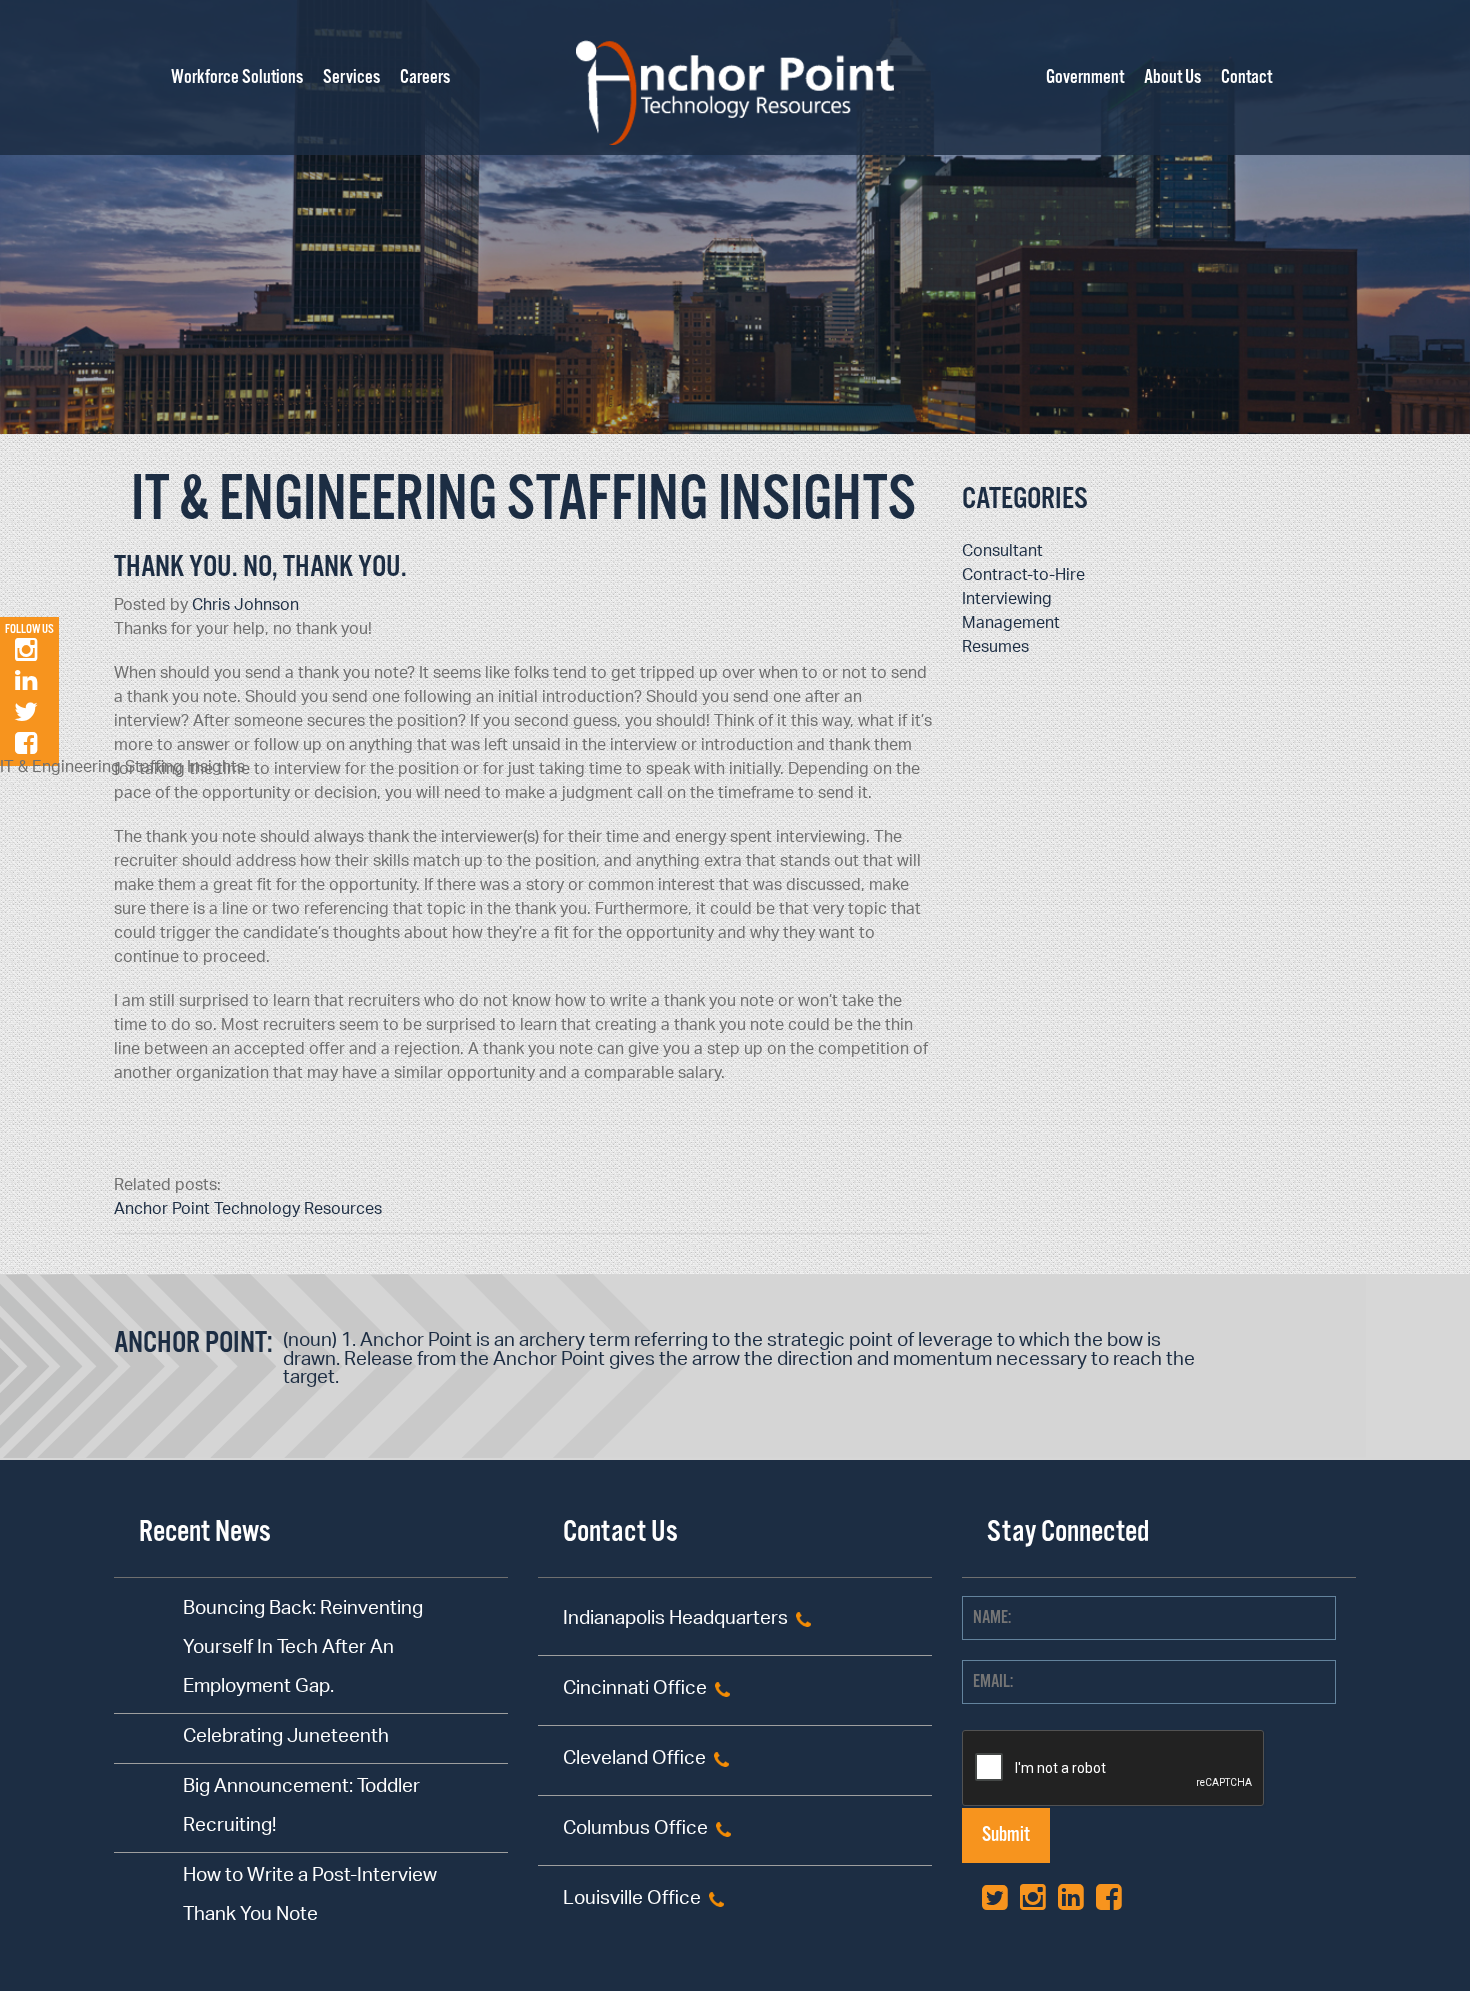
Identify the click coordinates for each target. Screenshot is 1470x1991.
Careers (425, 78)
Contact (1246, 78)
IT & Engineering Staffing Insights (523, 501)
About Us (1172, 78)
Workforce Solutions (237, 78)
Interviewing (1007, 600)
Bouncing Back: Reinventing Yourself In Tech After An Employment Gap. (303, 1649)
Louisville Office (632, 1900)
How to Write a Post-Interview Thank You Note (310, 1897)
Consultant (1002, 552)
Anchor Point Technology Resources (248, 1210)
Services (351, 78)
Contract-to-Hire (1023, 576)
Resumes (995, 648)
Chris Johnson (245, 606)
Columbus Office (635, 1830)
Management (1011, 624)
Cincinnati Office (635, 1690)
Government (1085, 78)
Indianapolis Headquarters (675, 1620)
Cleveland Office (634, 1760)
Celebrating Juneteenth (286, 1738)
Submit (1006, 1835)
